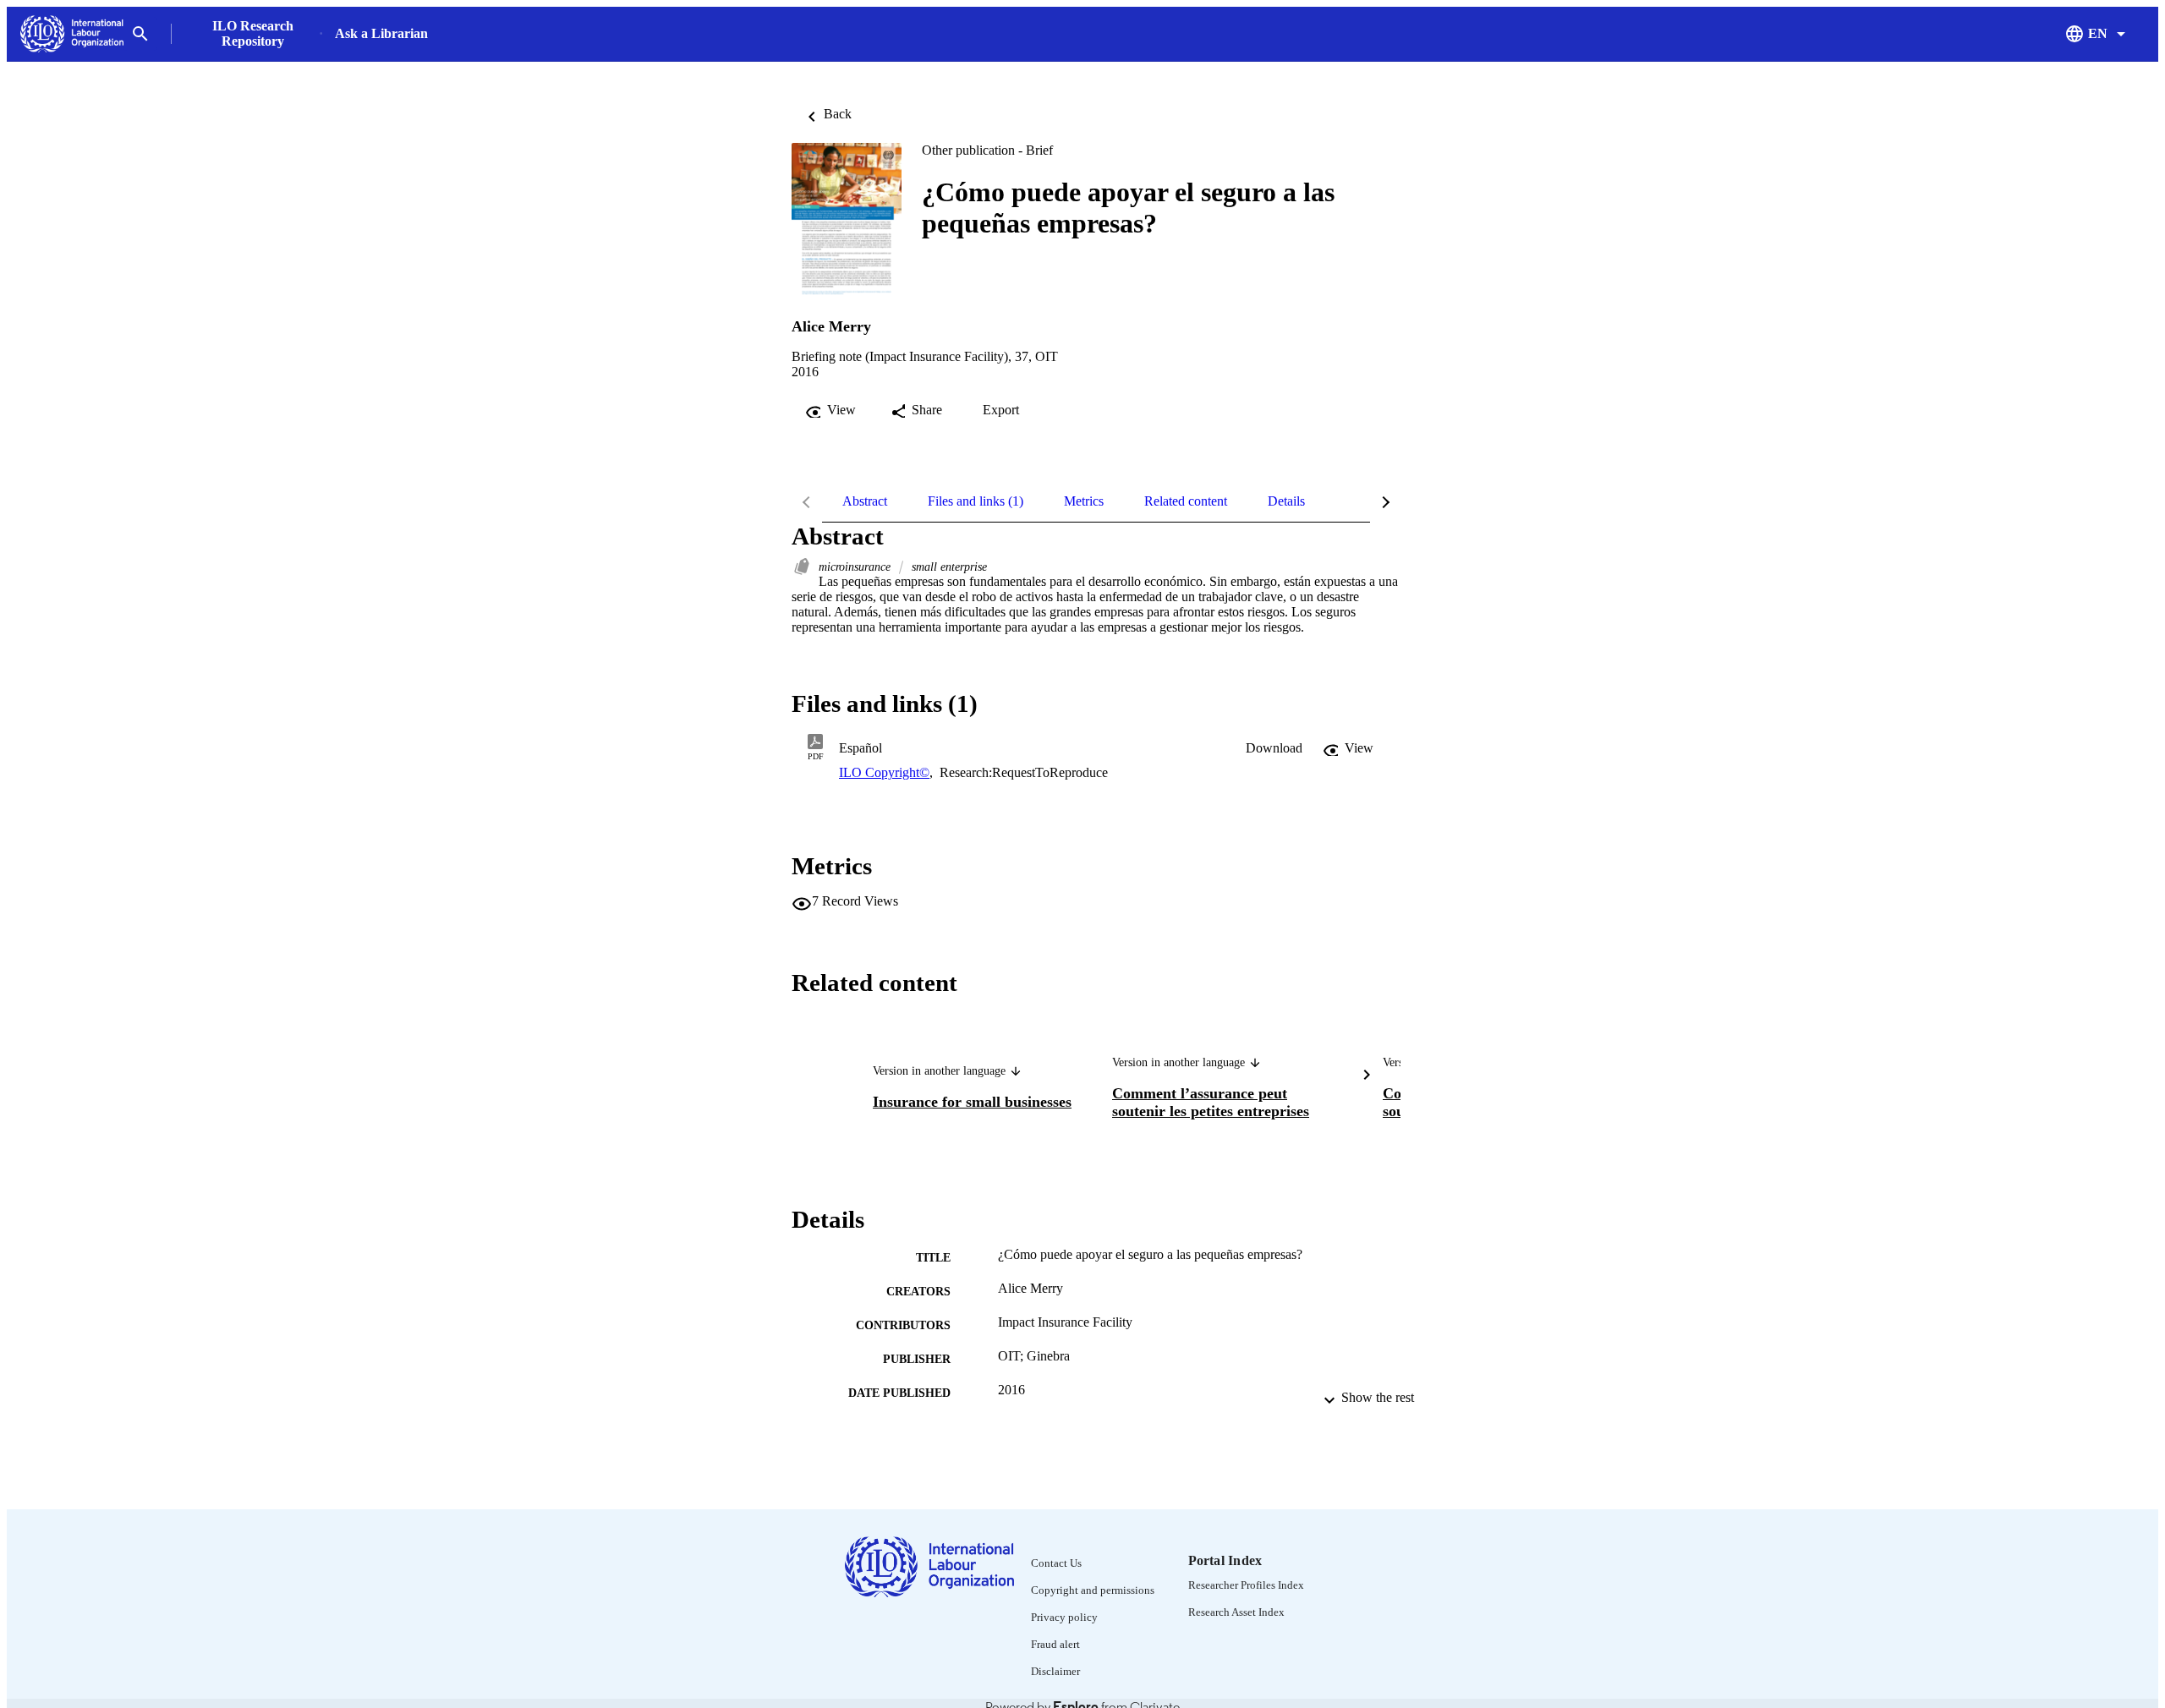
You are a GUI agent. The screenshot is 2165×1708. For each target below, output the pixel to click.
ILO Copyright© (884, 772)
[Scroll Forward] (1367, 1077)
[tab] (865, 501)
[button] (1274, 748)
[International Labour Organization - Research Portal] (72, 34)
